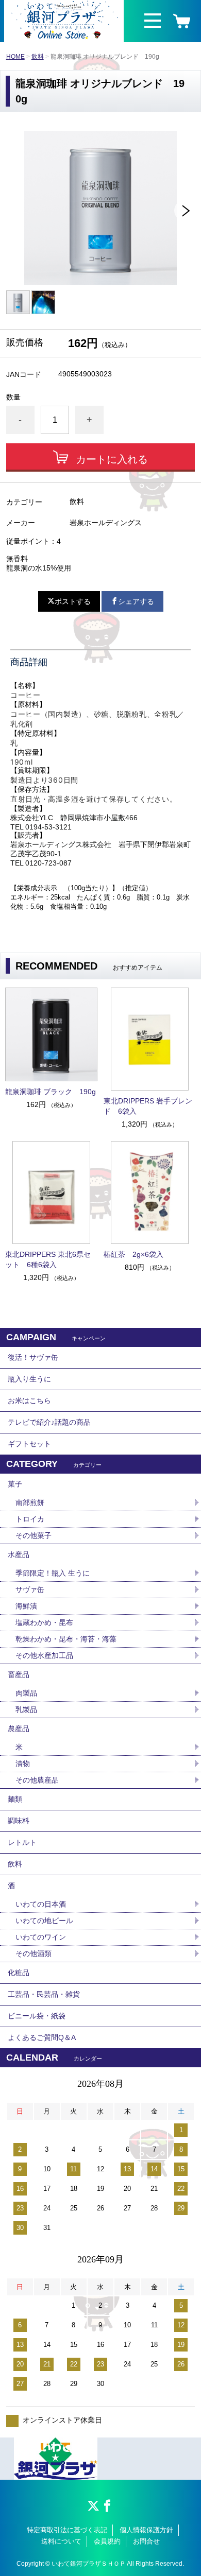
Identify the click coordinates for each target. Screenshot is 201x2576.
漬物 (23, 1764)
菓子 (15, 1484)
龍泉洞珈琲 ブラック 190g (51, 1092)
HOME (15, 57)
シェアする (136, 601)
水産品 (19, 1554)
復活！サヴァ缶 (33, 1357)
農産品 (19, 1728)
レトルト (22, 1842)
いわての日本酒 (41, 1904)
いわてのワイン (41, 1937)
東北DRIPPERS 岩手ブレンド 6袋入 (148, 1106)
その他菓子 (33, 1535)
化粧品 (19, 1973)
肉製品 (26, 1693)
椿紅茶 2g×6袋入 (133, 1254)
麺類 (15, 1799)
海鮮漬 (26, 1606)
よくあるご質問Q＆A (42, 2037)
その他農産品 (37, 1780)
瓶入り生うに (29, 1379)
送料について (61, 2541)
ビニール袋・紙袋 (37, 2016)
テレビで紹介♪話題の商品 (49, 1422)
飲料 (38, 57)
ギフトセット (29, 1444)
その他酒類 (33, 1953)
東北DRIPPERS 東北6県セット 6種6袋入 (48, 1259)
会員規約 (107, 2541)
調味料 (19, 1821)
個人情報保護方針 (146, 2530)
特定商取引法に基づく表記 (67, 2530)
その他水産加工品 (44, 1655)
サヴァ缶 (30, 1589)
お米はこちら (29, 1401)
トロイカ (30, 1519)
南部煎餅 (30, 1502)
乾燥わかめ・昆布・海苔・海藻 (66, 1639)
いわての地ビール (44, 1921)
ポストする (73, 601)
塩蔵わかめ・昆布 (44, 1622)
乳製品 (26, 1709)
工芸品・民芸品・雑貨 (44, 1994)
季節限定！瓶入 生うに (53, 1573)
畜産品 (19, 1674)
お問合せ (146, 2541)
